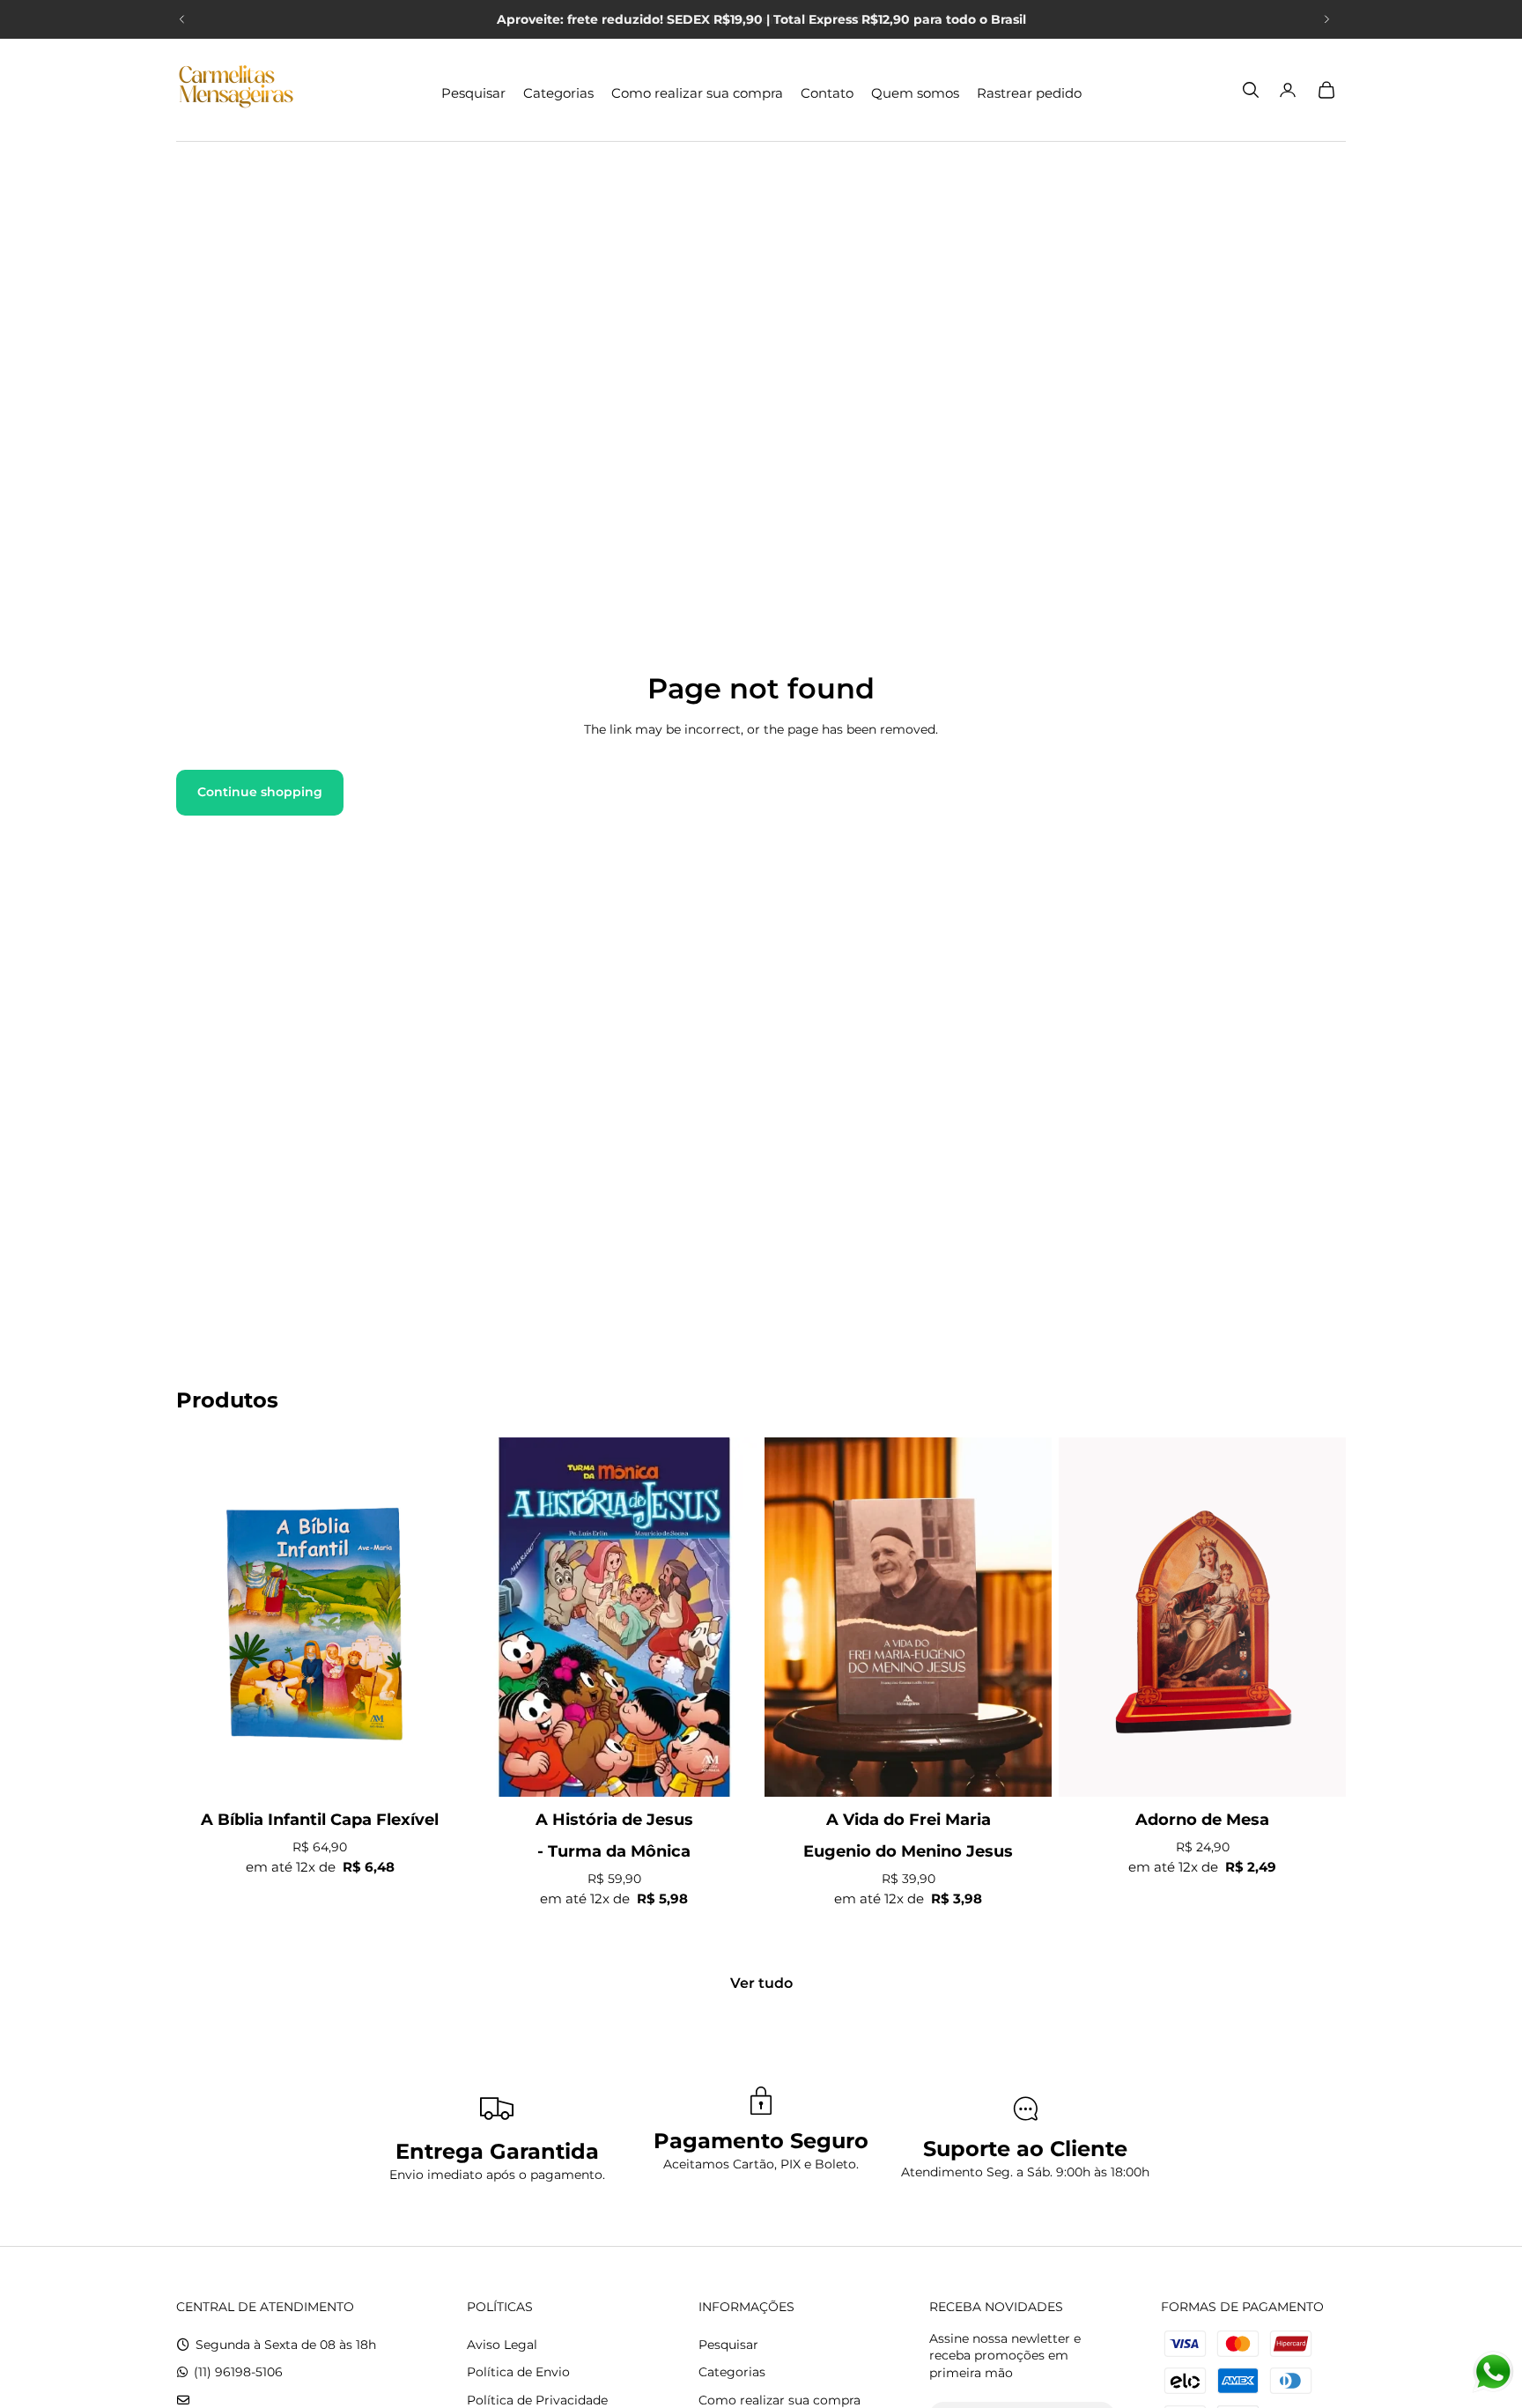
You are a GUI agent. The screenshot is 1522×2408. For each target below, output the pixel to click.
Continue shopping (260, 792)
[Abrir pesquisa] (1251, 90)
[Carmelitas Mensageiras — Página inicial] (236, 90)
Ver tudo (761, 1983)
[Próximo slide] (1326, 19)
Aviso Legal (502, 2345)
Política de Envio (518, 2372)
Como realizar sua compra (779, 2400)
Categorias (732, 2372)
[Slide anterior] (182, 19)
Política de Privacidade (537, 2400)
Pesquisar (728, 2345)
